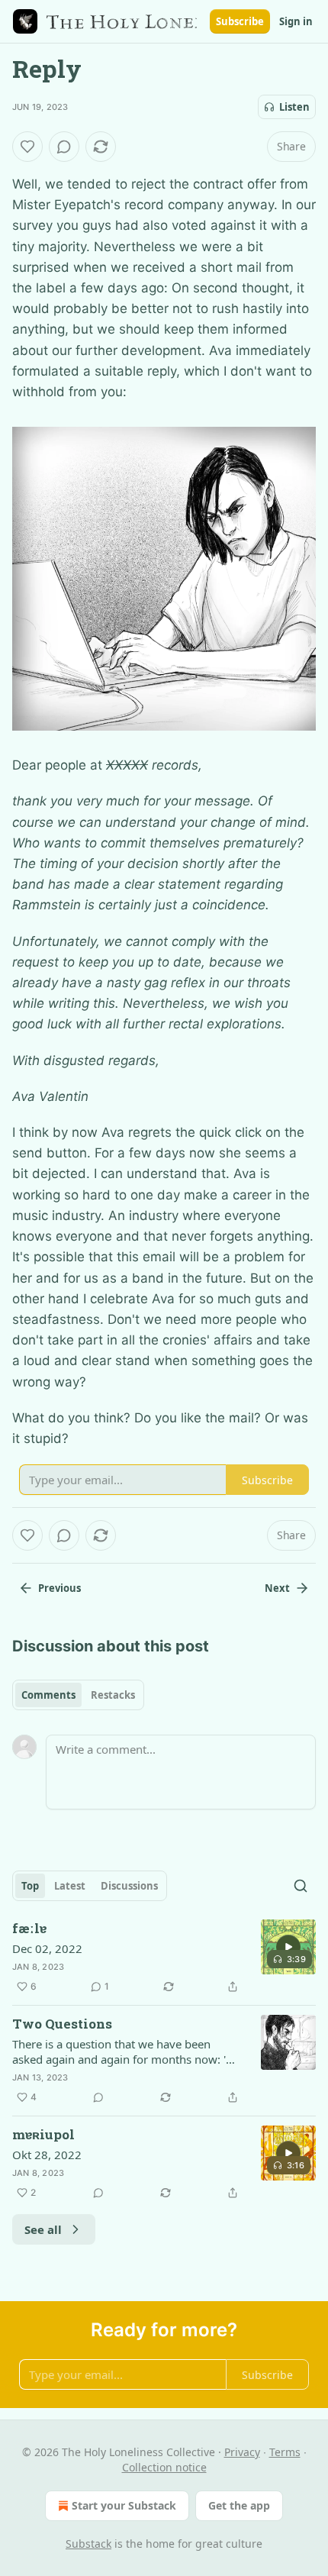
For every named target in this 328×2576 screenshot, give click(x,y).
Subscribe (240, 21)
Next (277, 1588)
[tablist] (78, 1695)
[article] (164, 1958)
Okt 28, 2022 (47, 2155)
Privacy (242, 2452)
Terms (285, 2452)
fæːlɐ (29, 1928)
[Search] (301, 1886)
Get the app (239, 2505)
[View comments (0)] (64, 147)
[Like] (27, 147)
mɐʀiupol (43, 2134)
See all (43, 2229)
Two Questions (62, 2024)
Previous (59, 1588)
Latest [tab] (70, 1886)
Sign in (296, 21)
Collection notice (164, 2467)
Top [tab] (30, 1886)
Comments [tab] (48, 1695)
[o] (288, 1947)
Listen (294, 107)
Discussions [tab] (129, 1886)
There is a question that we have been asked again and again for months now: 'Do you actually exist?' (127, 2051)
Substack (88, 2544)
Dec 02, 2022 (47, 1948)
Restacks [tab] (113, 1695)
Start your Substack (124, 2505)
